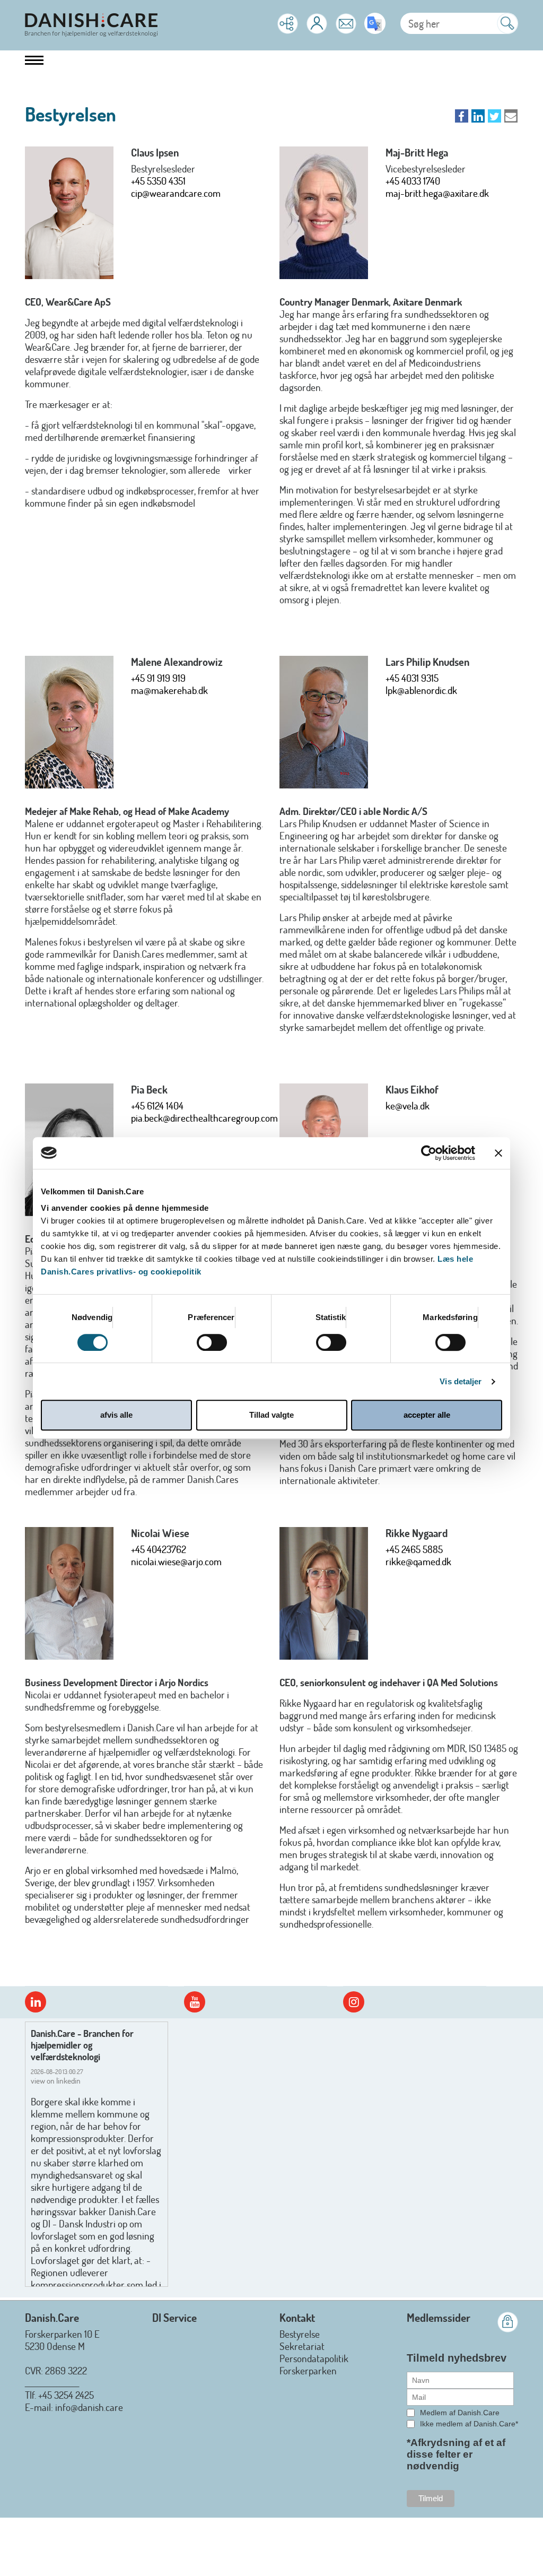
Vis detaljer (461, 1381)
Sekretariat (302, 2346)
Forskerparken (308, 2370)
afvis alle (116, 1415)
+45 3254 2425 (66, 2395)
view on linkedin (56, 2081)
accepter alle (427, 1415)
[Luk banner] (498, 1153)
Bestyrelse (300, 2334)
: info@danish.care (87, 2407)
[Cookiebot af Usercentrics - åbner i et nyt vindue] (429, 1153)
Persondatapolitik (314, 2358)
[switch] (212, 1342)
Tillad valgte (271, 1415)
